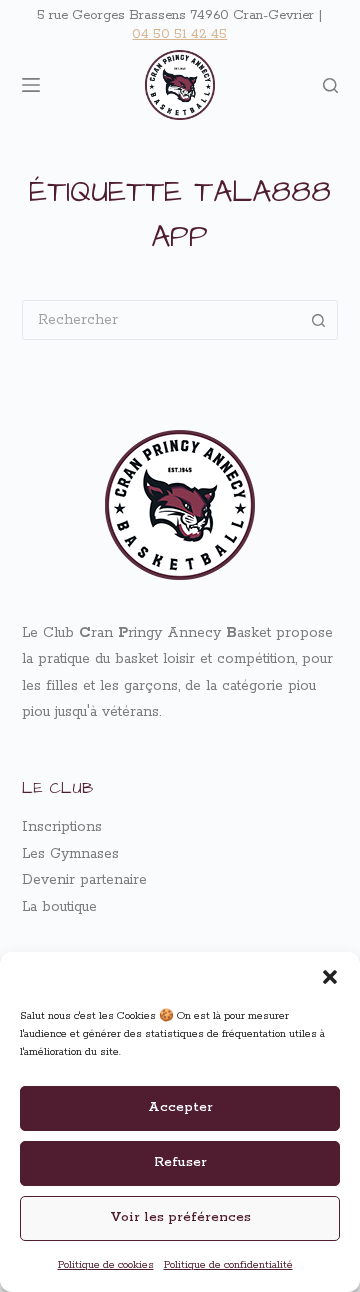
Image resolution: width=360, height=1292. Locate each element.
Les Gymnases (70, 854)
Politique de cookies (106, 1265)
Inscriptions (62, 827)
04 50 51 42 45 (179, 34)
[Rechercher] (330, 85)
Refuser (180, 1162)
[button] (330, 977)
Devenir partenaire (84, 880)
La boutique (59, 907)
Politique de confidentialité (228, 1265)
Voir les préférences (180, 1217)
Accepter (180, 1107)
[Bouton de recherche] (318, 320)
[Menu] (31, 85)
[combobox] (161, 320)
